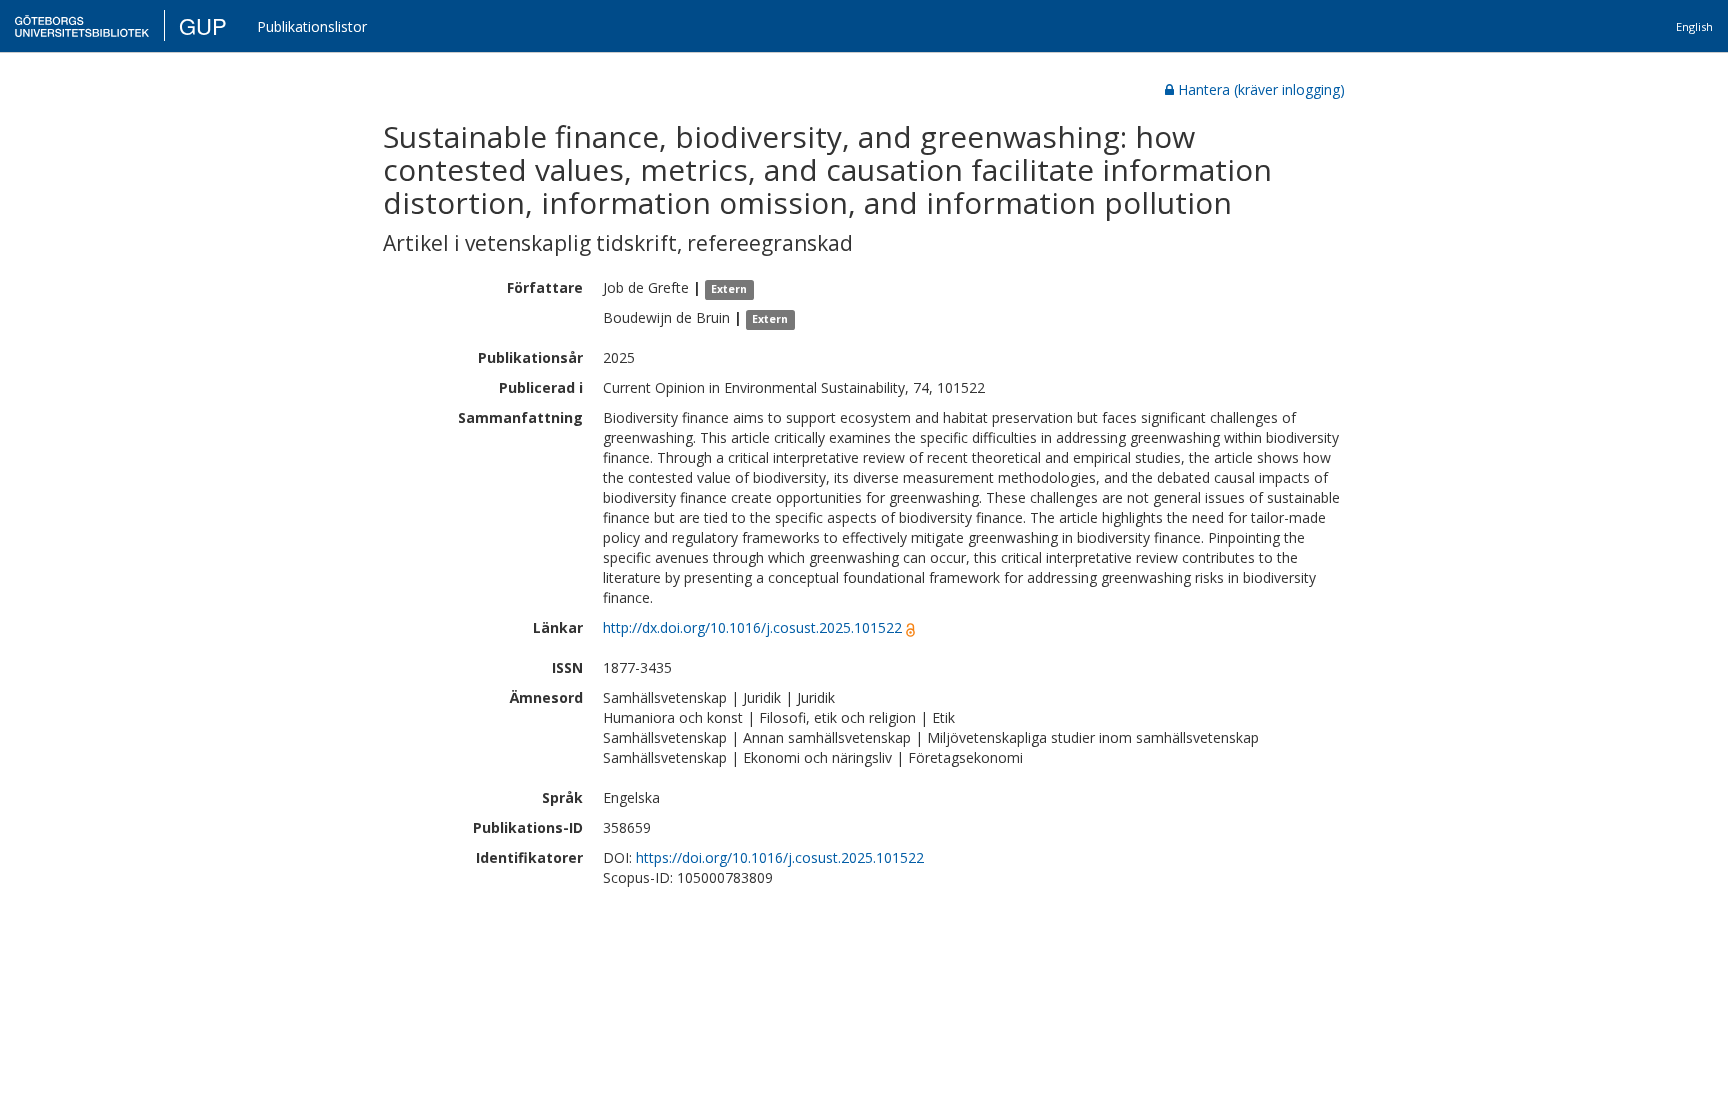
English (1694, 26)
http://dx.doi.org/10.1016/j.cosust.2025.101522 (752, 627)
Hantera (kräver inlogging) (1261, 89)
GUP (203, 25)
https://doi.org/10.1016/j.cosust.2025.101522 (780, 857)
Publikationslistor (312, 26)
